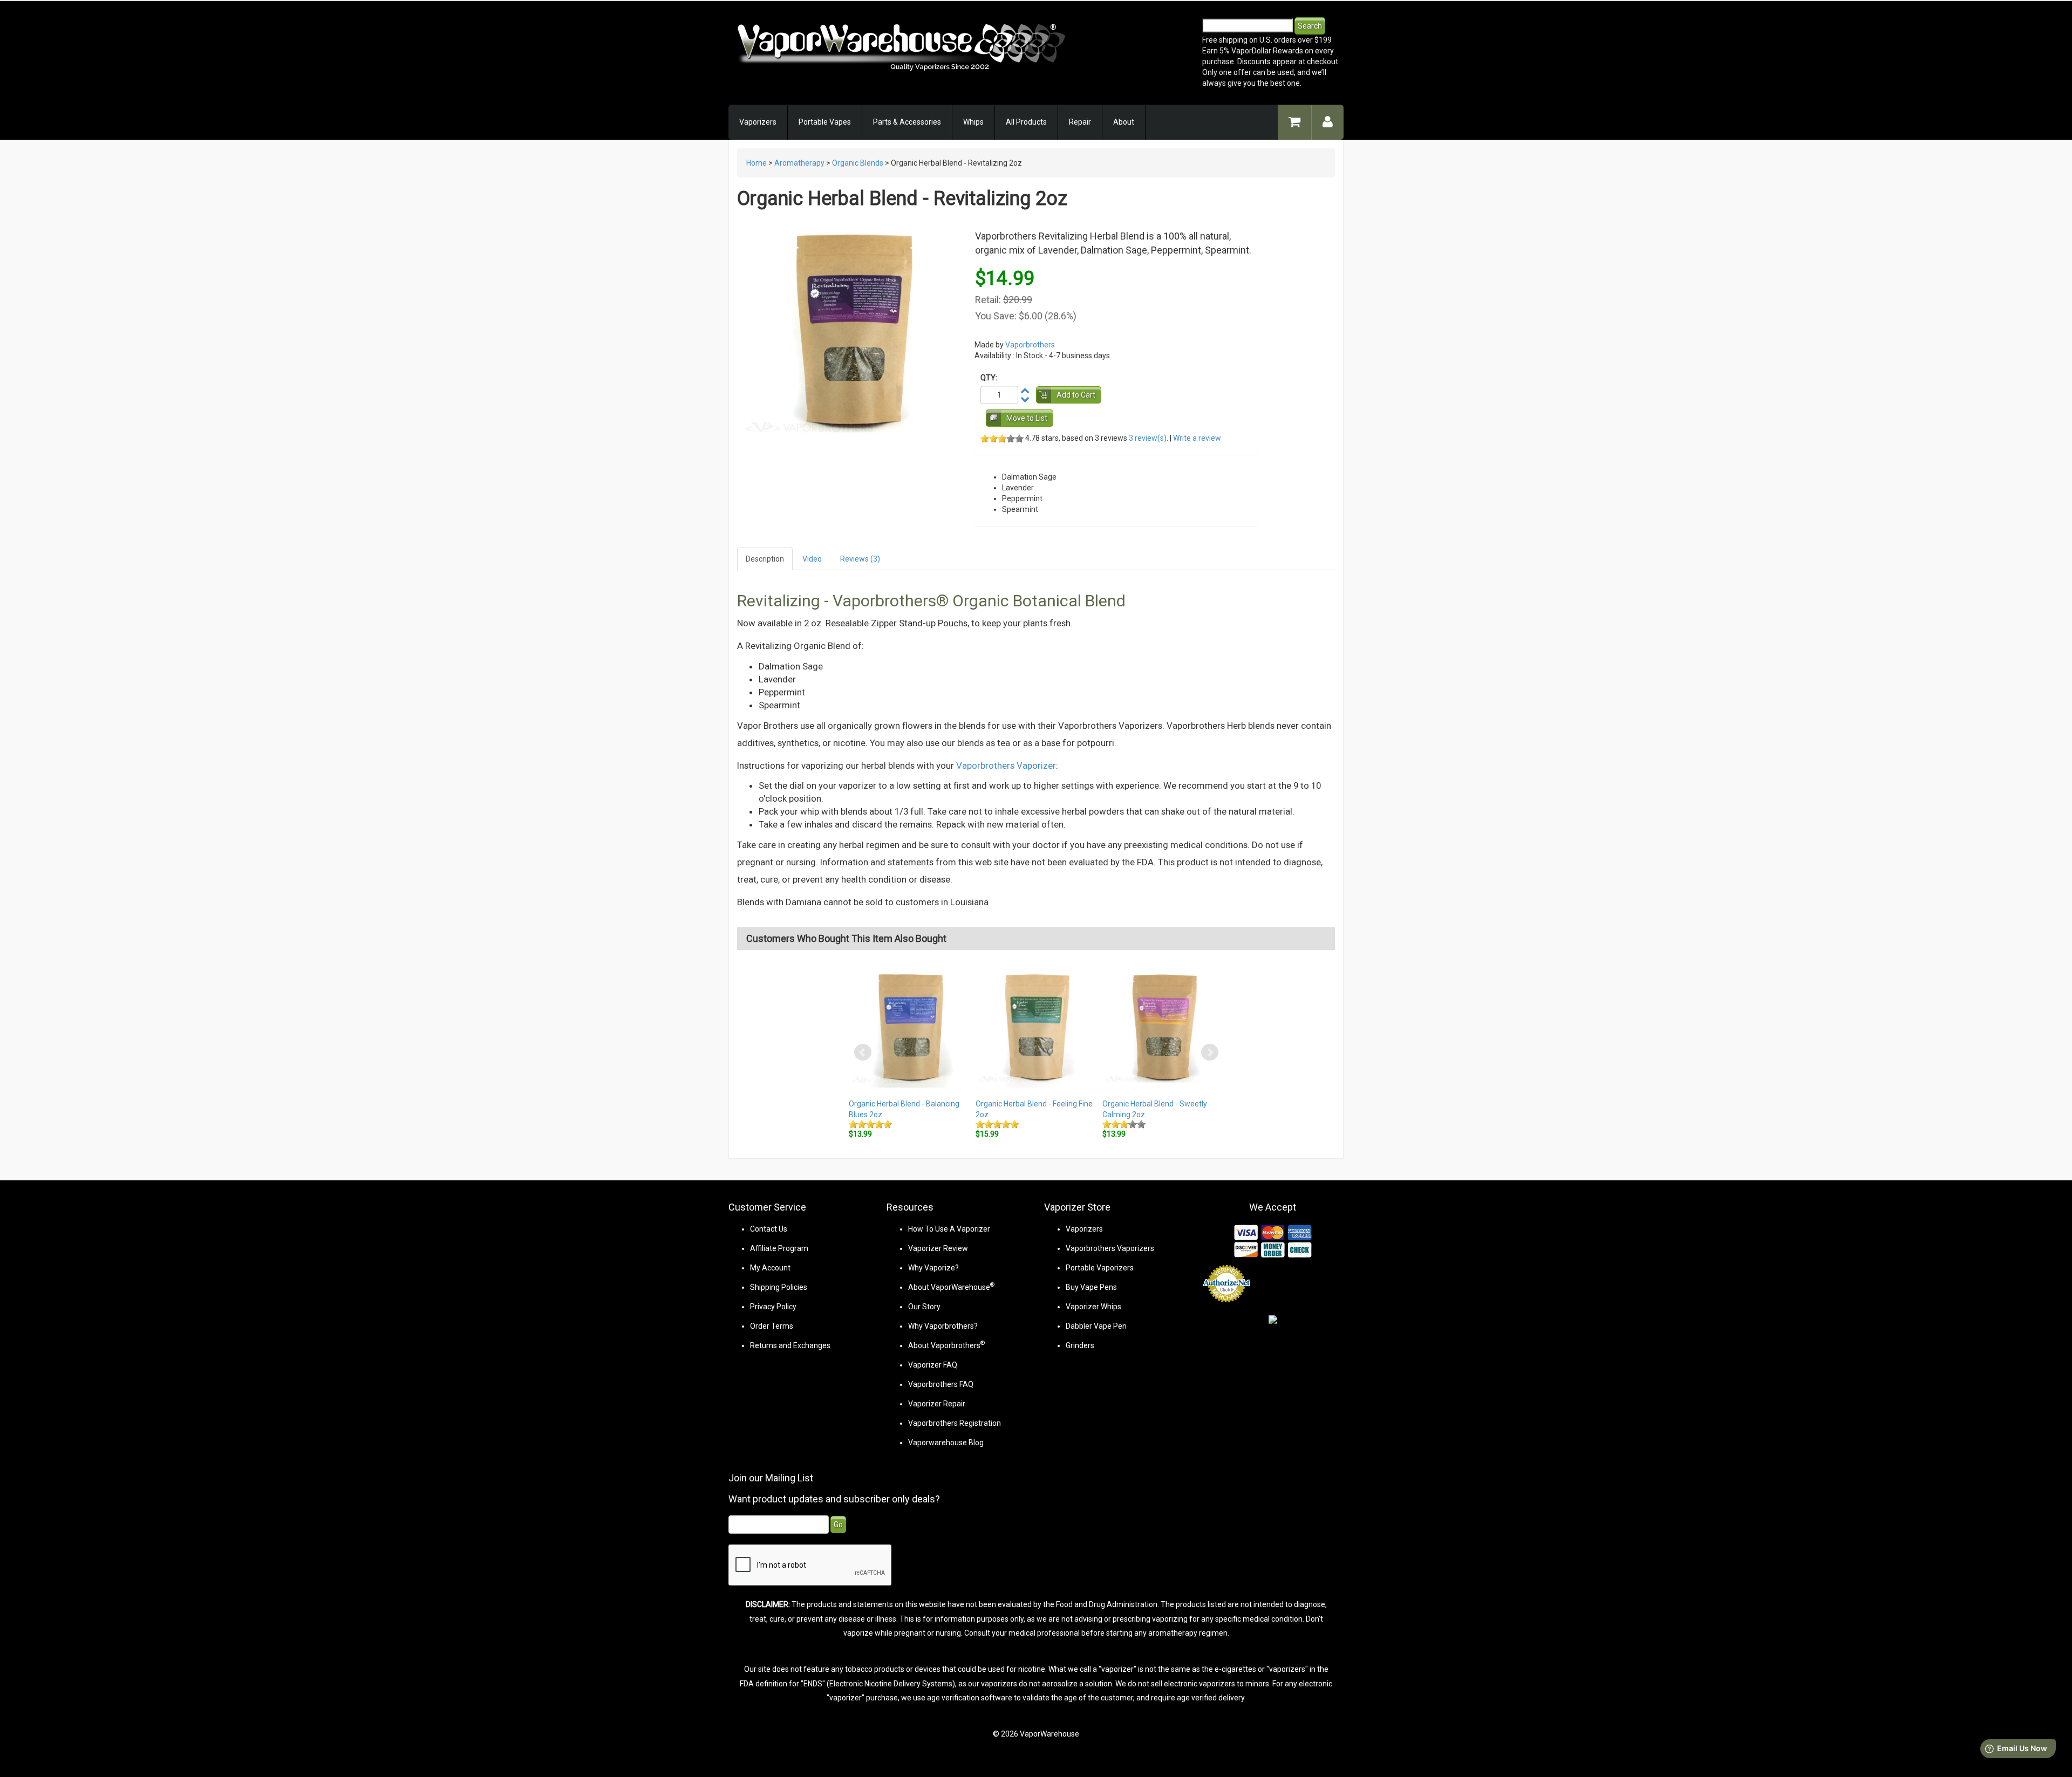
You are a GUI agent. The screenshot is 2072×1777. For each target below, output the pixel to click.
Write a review (1197, 438)
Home (756, 163)
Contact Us (769, 1229)
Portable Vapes (825, 122)
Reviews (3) (860, 559)
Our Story (924, 1307)
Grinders (1080, 1345)
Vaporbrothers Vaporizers (1110, 1248)
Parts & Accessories (907, 122)
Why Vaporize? (933, 1268)
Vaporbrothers (1030, 345)
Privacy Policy (773, 1307)
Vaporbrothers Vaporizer (1006, 766)
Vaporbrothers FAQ (941, 1384)
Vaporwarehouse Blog (946, 1443)
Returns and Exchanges (790, 1345)
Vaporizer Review (938, 1248)
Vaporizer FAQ (933, 1365)
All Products (1026, 122)
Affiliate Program (779, 1248)
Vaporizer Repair (937, 1404)
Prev (863, 1052)
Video (812, 559)
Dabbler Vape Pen (1096, 1326)
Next (1210, 1052)
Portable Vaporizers (1100, 1268)
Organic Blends (858, 163)
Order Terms (772, 1326)
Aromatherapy (799, 163)
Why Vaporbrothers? (943, 1326)
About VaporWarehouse (951, 1287)
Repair (1080, 122)
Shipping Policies (779, 1287)
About (1124, 122)
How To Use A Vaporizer (949, 1229)
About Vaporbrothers (946, 1345)
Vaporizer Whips (1093, 1307)
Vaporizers (758, 122)
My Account (770, 1268)
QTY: (989, 378)
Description (765, 559)
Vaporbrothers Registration (955, 1423)
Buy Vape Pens (1091, 1287)
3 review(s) (1148, 438)
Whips (973, 122)
